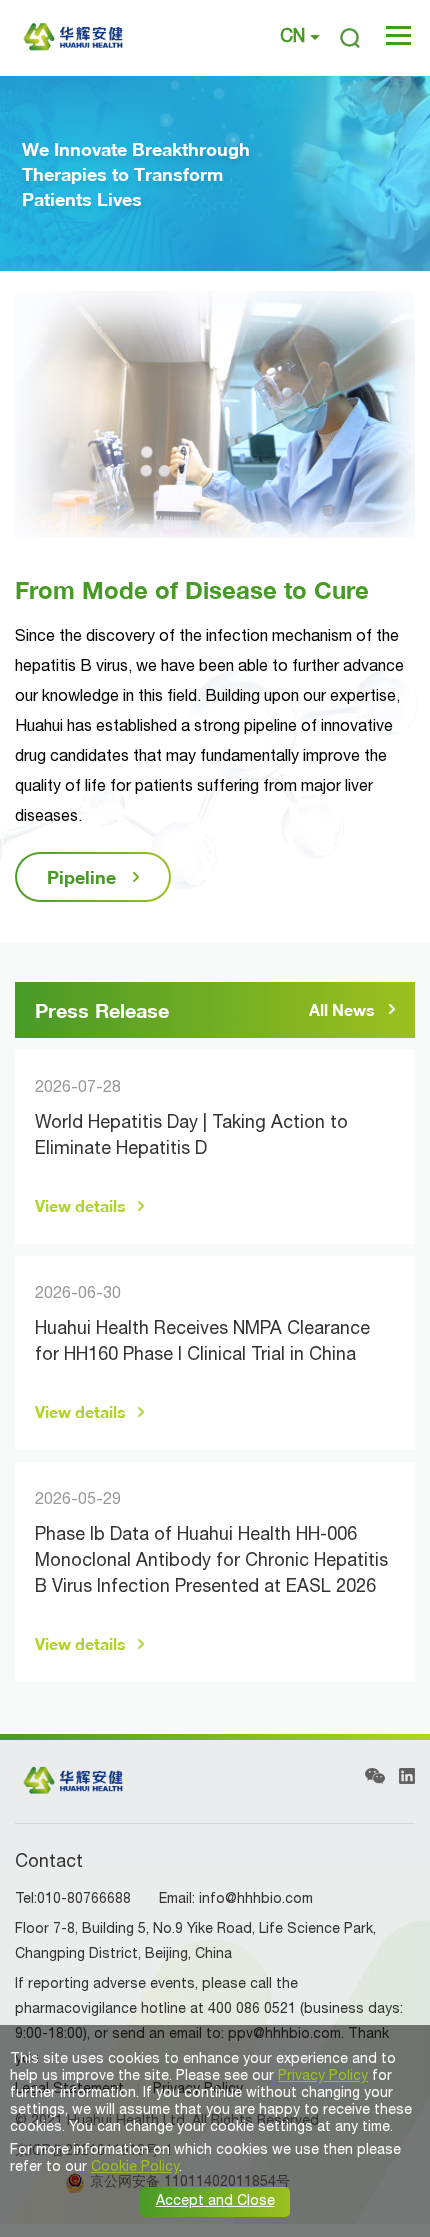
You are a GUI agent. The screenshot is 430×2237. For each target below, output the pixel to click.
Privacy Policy (323, 2076)
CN (292, 37)
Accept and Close (215, 2201)
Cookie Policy (135, 2167)
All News (342, 1010)
